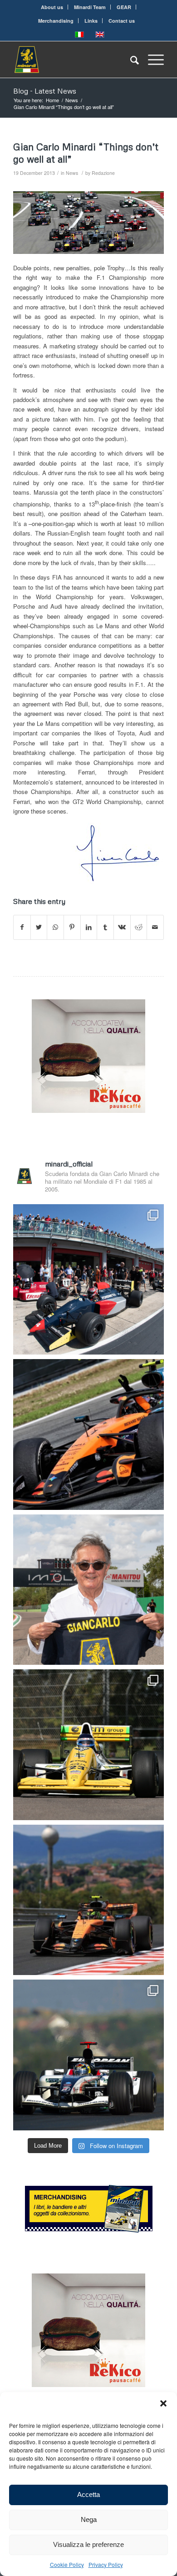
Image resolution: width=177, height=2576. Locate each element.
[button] (163, 2403)
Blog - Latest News (45, 91)
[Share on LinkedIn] (89, 927)
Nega (89, 2519)
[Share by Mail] (155, 927)
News (72, 173)
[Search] (130, 60)
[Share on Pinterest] (72, 927)
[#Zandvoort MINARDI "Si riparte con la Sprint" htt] (88, 1590)
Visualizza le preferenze (88, 2544)
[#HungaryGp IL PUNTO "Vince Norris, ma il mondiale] (88, 1900)
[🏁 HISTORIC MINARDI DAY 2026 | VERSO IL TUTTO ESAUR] (88, 1745)
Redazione (103, 173)
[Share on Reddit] (139, 927)
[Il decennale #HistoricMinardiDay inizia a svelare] (88, 1280)
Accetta (88, 2494)
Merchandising (56, 21)
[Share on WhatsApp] (55, 927)
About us (52, 7)
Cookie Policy (67, 2564)
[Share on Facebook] (22, 927)
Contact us (122, 21)
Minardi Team (90, 7)
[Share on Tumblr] (105, 927)
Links (91, 21)
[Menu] (151, 60)
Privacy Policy (106, 2564)
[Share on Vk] (122, 927)
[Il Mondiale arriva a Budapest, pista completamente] (88, 2055)
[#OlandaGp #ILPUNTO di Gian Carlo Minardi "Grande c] (88, 1434)
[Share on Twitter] (39, 927)
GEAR (124, 7)
